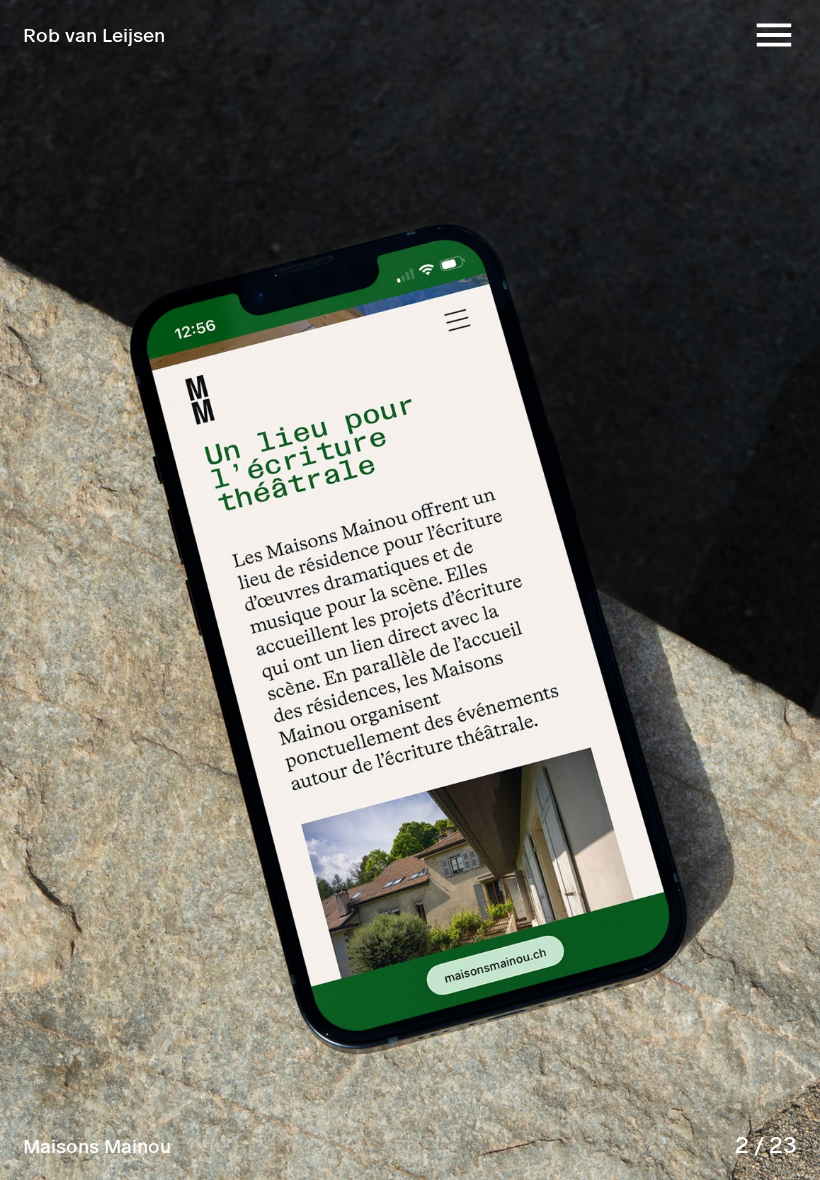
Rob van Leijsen (94, 34)
